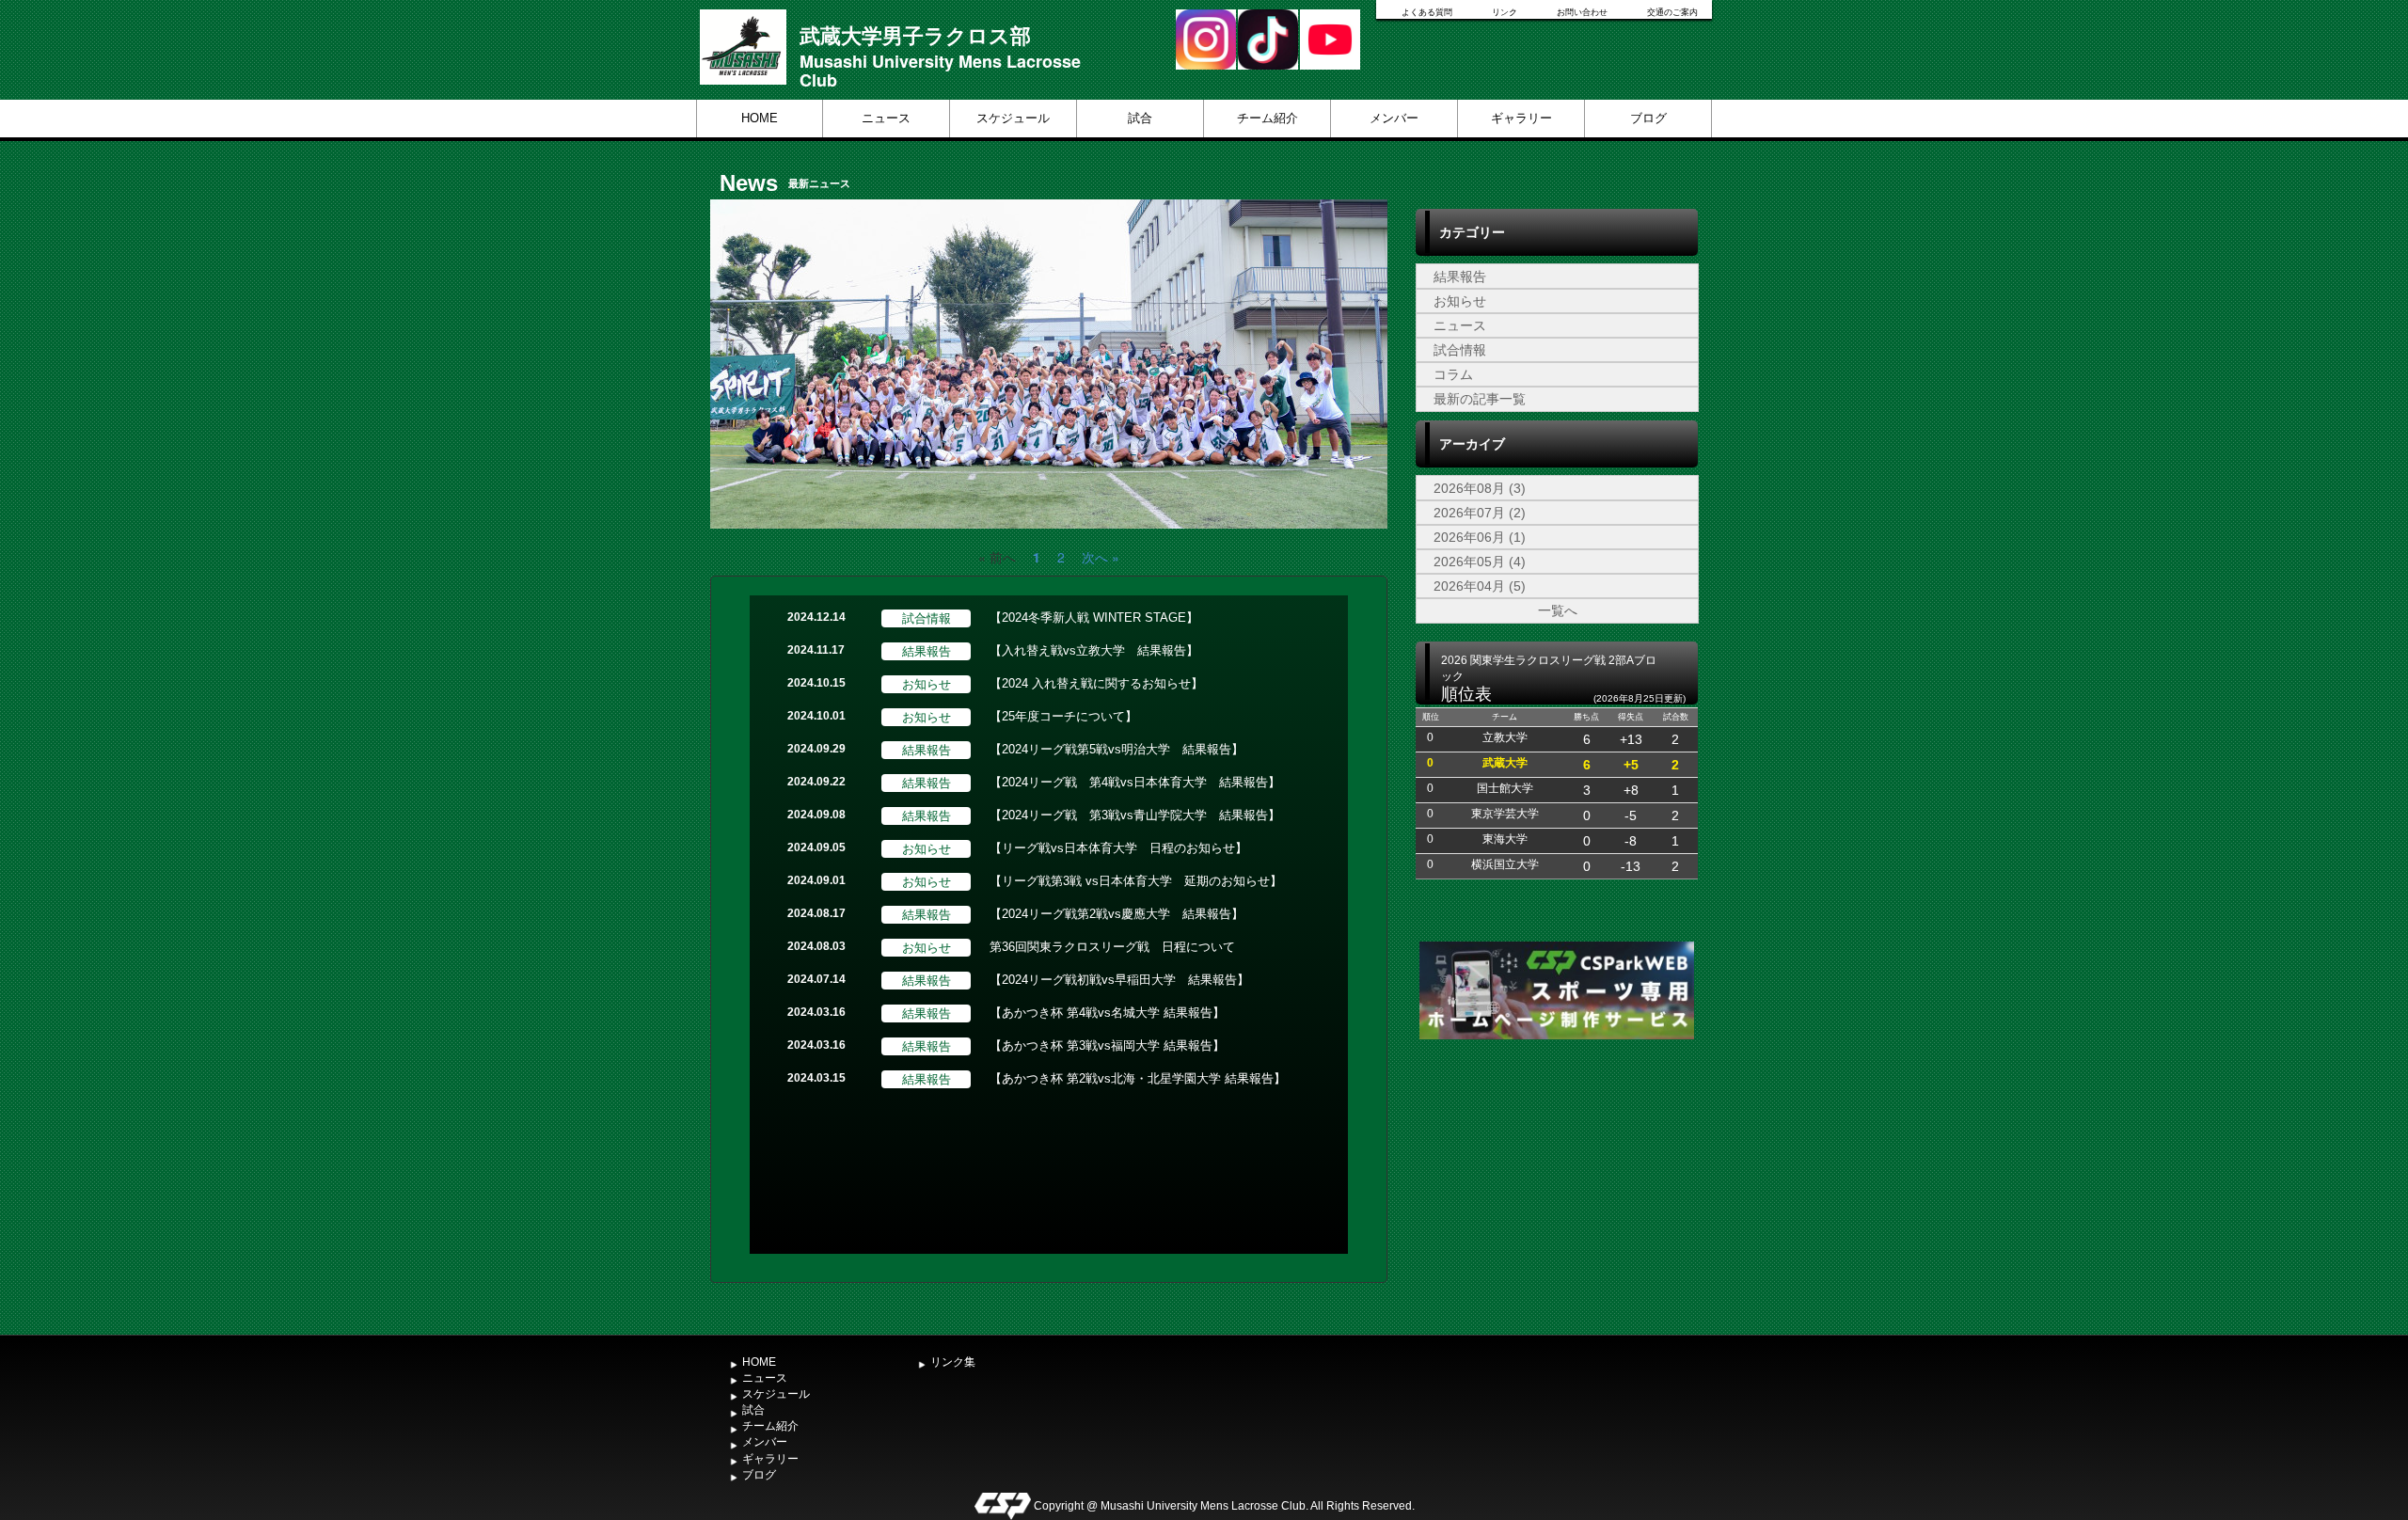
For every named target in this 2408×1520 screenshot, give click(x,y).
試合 (1140, 118)
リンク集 (953, 1362)
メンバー (1394, 118)
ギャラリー (1521, 118)
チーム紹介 (1267, 118)
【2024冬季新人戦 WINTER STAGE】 (1094, 617)
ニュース (886, 118)
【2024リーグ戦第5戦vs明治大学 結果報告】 (1117, 749)
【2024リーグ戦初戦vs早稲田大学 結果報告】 (1119, 980)
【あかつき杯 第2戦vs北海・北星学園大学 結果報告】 (1138, 1078)
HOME (760, 118)
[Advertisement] (1557, 1185)
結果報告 (1460, 277)
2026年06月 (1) (1480, 537)
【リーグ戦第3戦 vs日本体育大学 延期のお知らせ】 (1136, 881)
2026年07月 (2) (1480, 513)
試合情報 (1460, 350)
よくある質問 (1427, 12)
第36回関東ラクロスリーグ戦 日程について (1112, 947)
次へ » (1101, 557)
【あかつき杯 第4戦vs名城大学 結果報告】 (1107, 1013)
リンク (1505, 12)
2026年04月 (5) (1480, 586)
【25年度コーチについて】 (1063, 716)
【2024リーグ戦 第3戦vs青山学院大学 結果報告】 (1135, 815)
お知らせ (1460, 301)
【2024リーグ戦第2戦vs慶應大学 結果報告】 (1117, 914)
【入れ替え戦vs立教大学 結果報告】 (1094, 650)
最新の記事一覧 (1480, 399)
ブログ (1648, 118)
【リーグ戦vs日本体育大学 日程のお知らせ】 (1118, 848)
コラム (1453, 374)
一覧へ (1558, 610)
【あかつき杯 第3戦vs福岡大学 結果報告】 (1107, 1045)
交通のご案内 (1672, 12)
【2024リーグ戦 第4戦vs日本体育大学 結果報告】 (1135, 782)
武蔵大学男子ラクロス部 (915, 35)
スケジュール (1013, 118)
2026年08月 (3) (1480, 488)
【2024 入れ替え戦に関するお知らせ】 (1096, 683)
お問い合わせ (1582, 12)
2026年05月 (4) (1480, 562)
